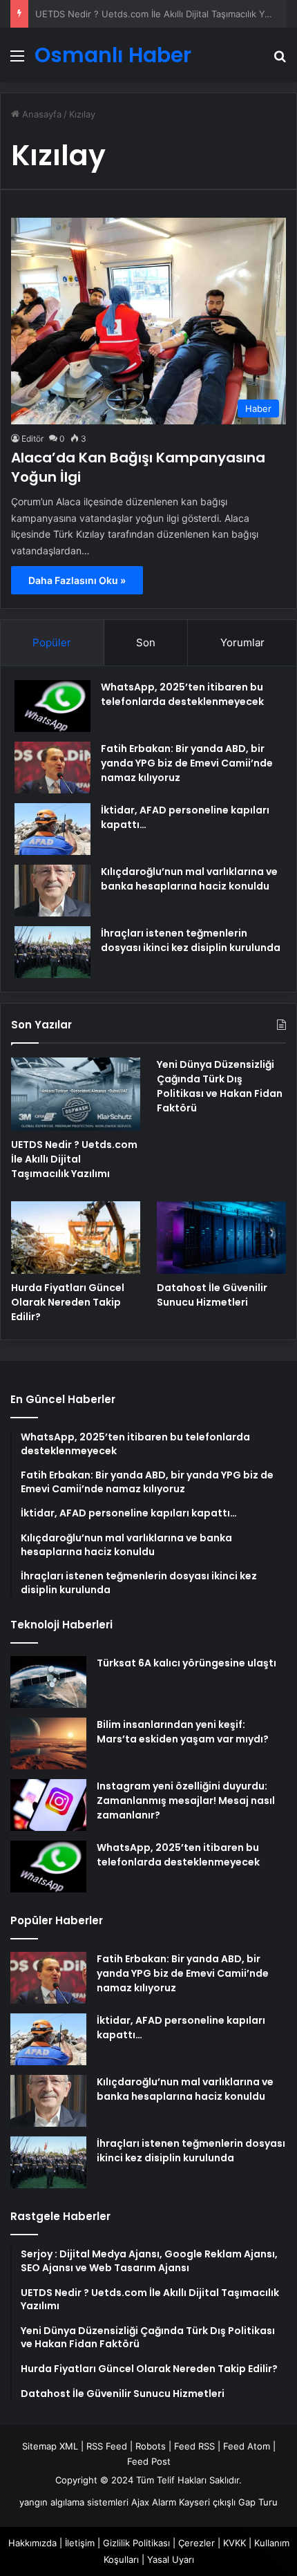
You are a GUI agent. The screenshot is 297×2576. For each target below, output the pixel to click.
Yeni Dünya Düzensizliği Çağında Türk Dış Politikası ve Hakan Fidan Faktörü (220, 1086)
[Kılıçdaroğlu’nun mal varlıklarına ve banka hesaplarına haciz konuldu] (52, 891)
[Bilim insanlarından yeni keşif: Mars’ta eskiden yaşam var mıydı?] (48, 1743)
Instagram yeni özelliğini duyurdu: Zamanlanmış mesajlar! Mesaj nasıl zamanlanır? (186, 1801)
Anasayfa (40, 114)
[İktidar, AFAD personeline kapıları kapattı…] (52, 829)
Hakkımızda (32, 2543)
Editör (32, 439)
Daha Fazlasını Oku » (77, 580)
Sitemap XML (50, 2446)
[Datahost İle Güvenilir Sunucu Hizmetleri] (221, 1238)
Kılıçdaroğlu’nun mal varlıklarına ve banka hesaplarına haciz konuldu (189, 879)
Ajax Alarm (154, 2502)
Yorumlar (242, 642)
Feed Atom (247, 2446)
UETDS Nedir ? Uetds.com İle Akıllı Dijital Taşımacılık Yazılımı (74, 1159)
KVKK (234, 2543)
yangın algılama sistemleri (74, 2502)
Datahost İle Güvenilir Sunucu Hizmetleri (212, 1295)
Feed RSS (194, 2446)
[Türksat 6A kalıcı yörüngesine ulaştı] (48, 1682)
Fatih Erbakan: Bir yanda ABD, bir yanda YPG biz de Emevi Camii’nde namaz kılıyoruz (187, 763)
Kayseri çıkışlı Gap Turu (228, 2502)
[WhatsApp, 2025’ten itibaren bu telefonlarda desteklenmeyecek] (52, 706)
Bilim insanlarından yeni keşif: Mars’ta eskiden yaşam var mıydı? (183, 1732)
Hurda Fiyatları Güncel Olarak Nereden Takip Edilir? (68, 1302)
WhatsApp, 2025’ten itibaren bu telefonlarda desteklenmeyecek (182, 694)
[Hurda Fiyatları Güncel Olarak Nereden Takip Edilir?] (76, 1238)
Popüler (52, 642)
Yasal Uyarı (171, 2559)
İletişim (80, 2543)
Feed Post (149, 2461)
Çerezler (197, 2543)
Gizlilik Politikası (136, 2543)
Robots (151, 2446)
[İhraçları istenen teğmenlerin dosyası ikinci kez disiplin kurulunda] (52, 952)
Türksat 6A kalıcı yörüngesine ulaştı (186, 1663)
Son (146, 642)
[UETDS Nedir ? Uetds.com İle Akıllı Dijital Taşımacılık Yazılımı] (76, 1094)
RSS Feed (107, 2446)
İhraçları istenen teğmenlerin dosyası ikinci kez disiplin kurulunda (191, 940)
